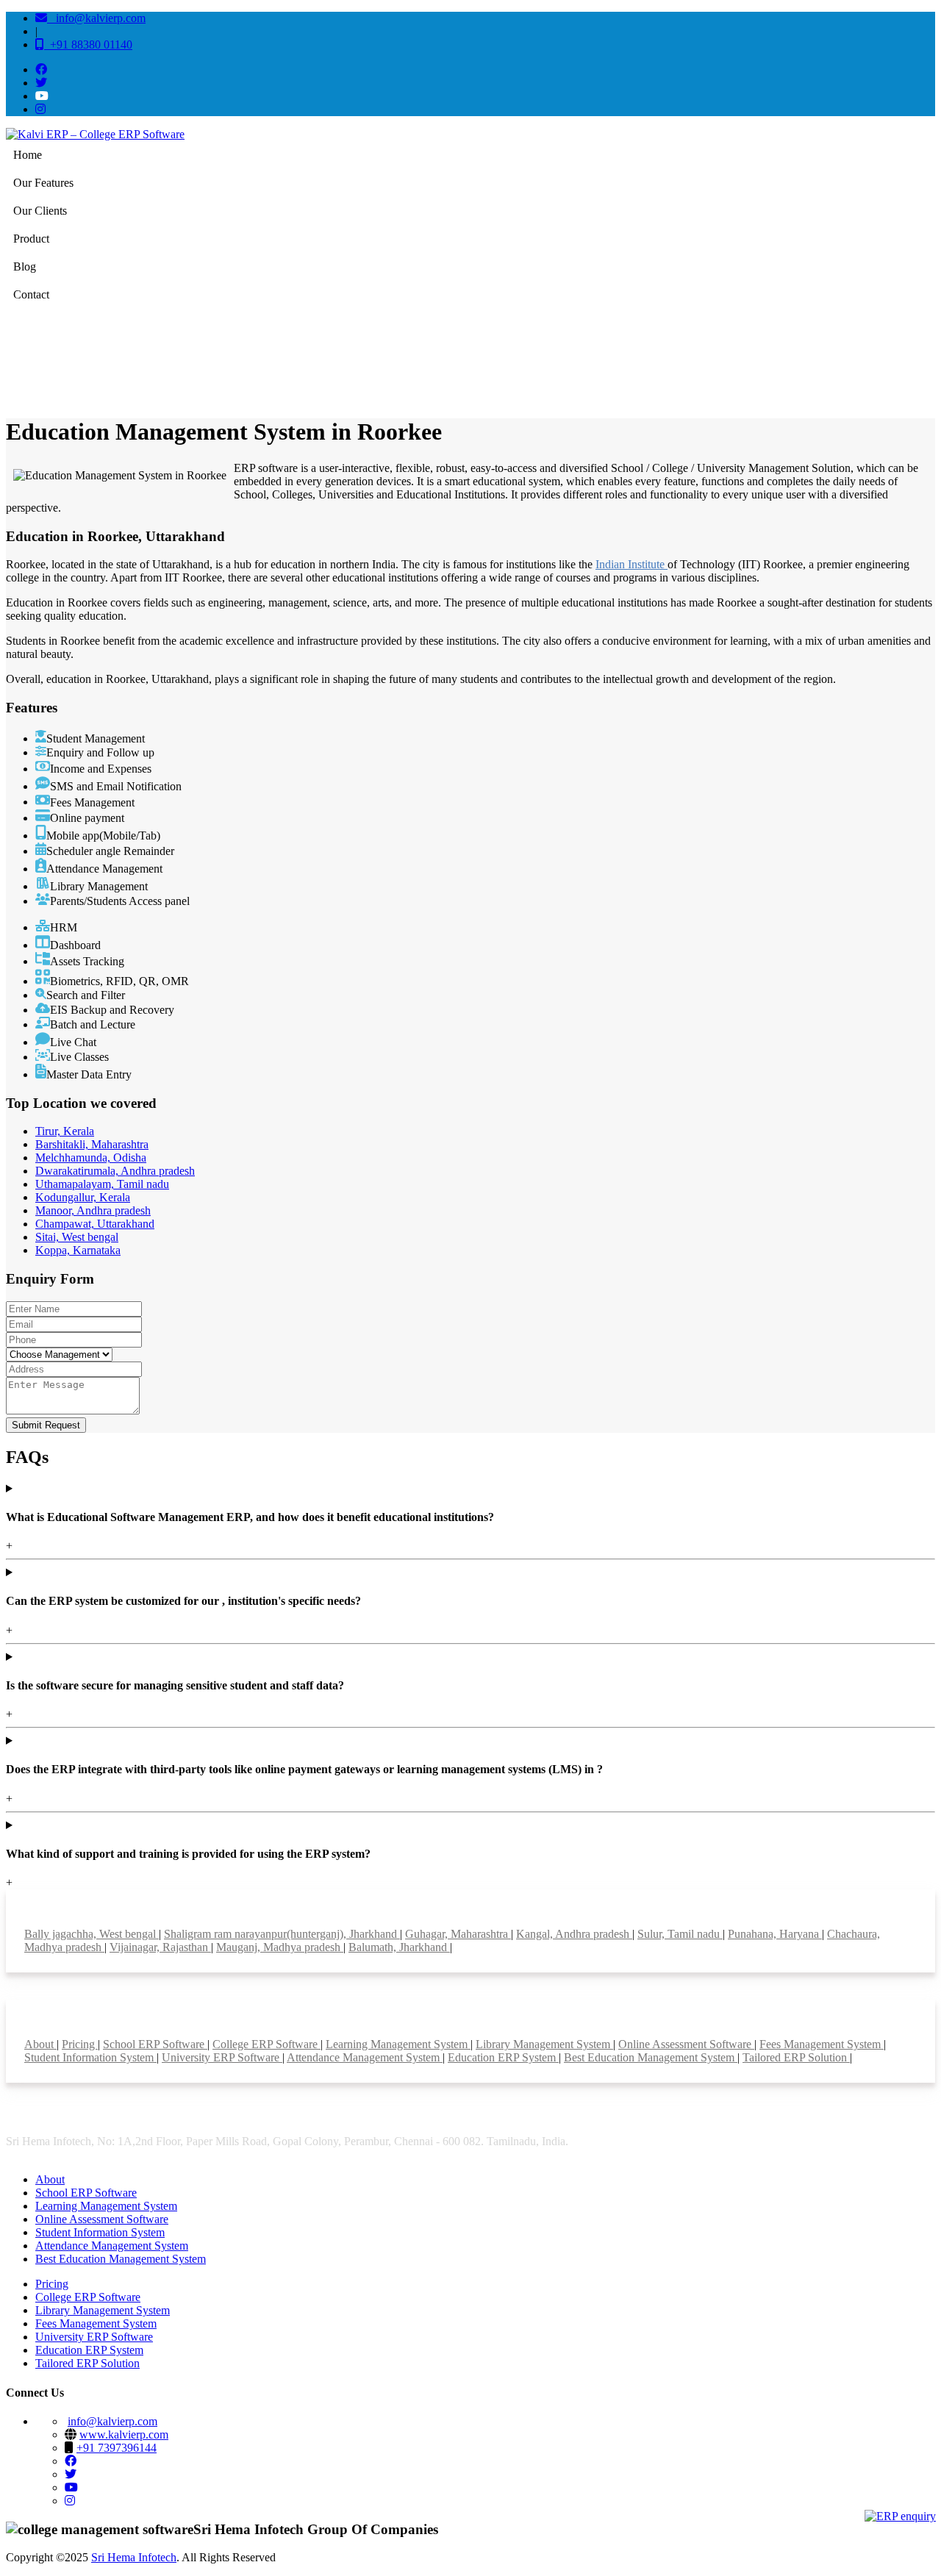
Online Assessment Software (686, 2044)
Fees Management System (822, 2044)
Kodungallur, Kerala (83, 1197)
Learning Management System (398, 2044)
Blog (25, 266)
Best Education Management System (651, 2057)
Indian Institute (631, 564)
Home (28, 155)
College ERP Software (266, 2044)
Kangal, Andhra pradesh (574, 1934)
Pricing (80, 2044)
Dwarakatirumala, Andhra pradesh (115, 1171)
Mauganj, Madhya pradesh (280, 1947)
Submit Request (46, 1425)
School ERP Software (155, 2044)
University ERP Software (222, 2057)
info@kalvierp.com (96, 18)
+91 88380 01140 (88, 44)
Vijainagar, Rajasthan (160, 1947)
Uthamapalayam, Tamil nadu (102, 1184)
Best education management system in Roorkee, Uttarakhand (826, 360)
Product (31, 239)
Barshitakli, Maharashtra (92, 1144)
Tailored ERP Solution (796, 2057)
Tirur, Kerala (65, 1131)
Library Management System (544, 2044)
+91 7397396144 (117, 2448)
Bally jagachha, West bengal (92, 1934)
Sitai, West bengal (77, 1237)
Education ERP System (503, 2057)
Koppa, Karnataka (78, 1250)
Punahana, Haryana (775, 1934)
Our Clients (40, 211)
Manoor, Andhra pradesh (93, 1210)
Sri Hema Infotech (134, 2557)
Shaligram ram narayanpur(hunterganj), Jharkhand (282, 1934)
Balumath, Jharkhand (399, 1947)
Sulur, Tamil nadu (680, 1934)
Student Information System (90, 2057)
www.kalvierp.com (124, 2434)
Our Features (43, 183)
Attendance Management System (365, 2057)
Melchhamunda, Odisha (91, 1158)
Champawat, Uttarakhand (95, 1224)
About (40, 2044)
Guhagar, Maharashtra (458, 1934)
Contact (31, 294)
